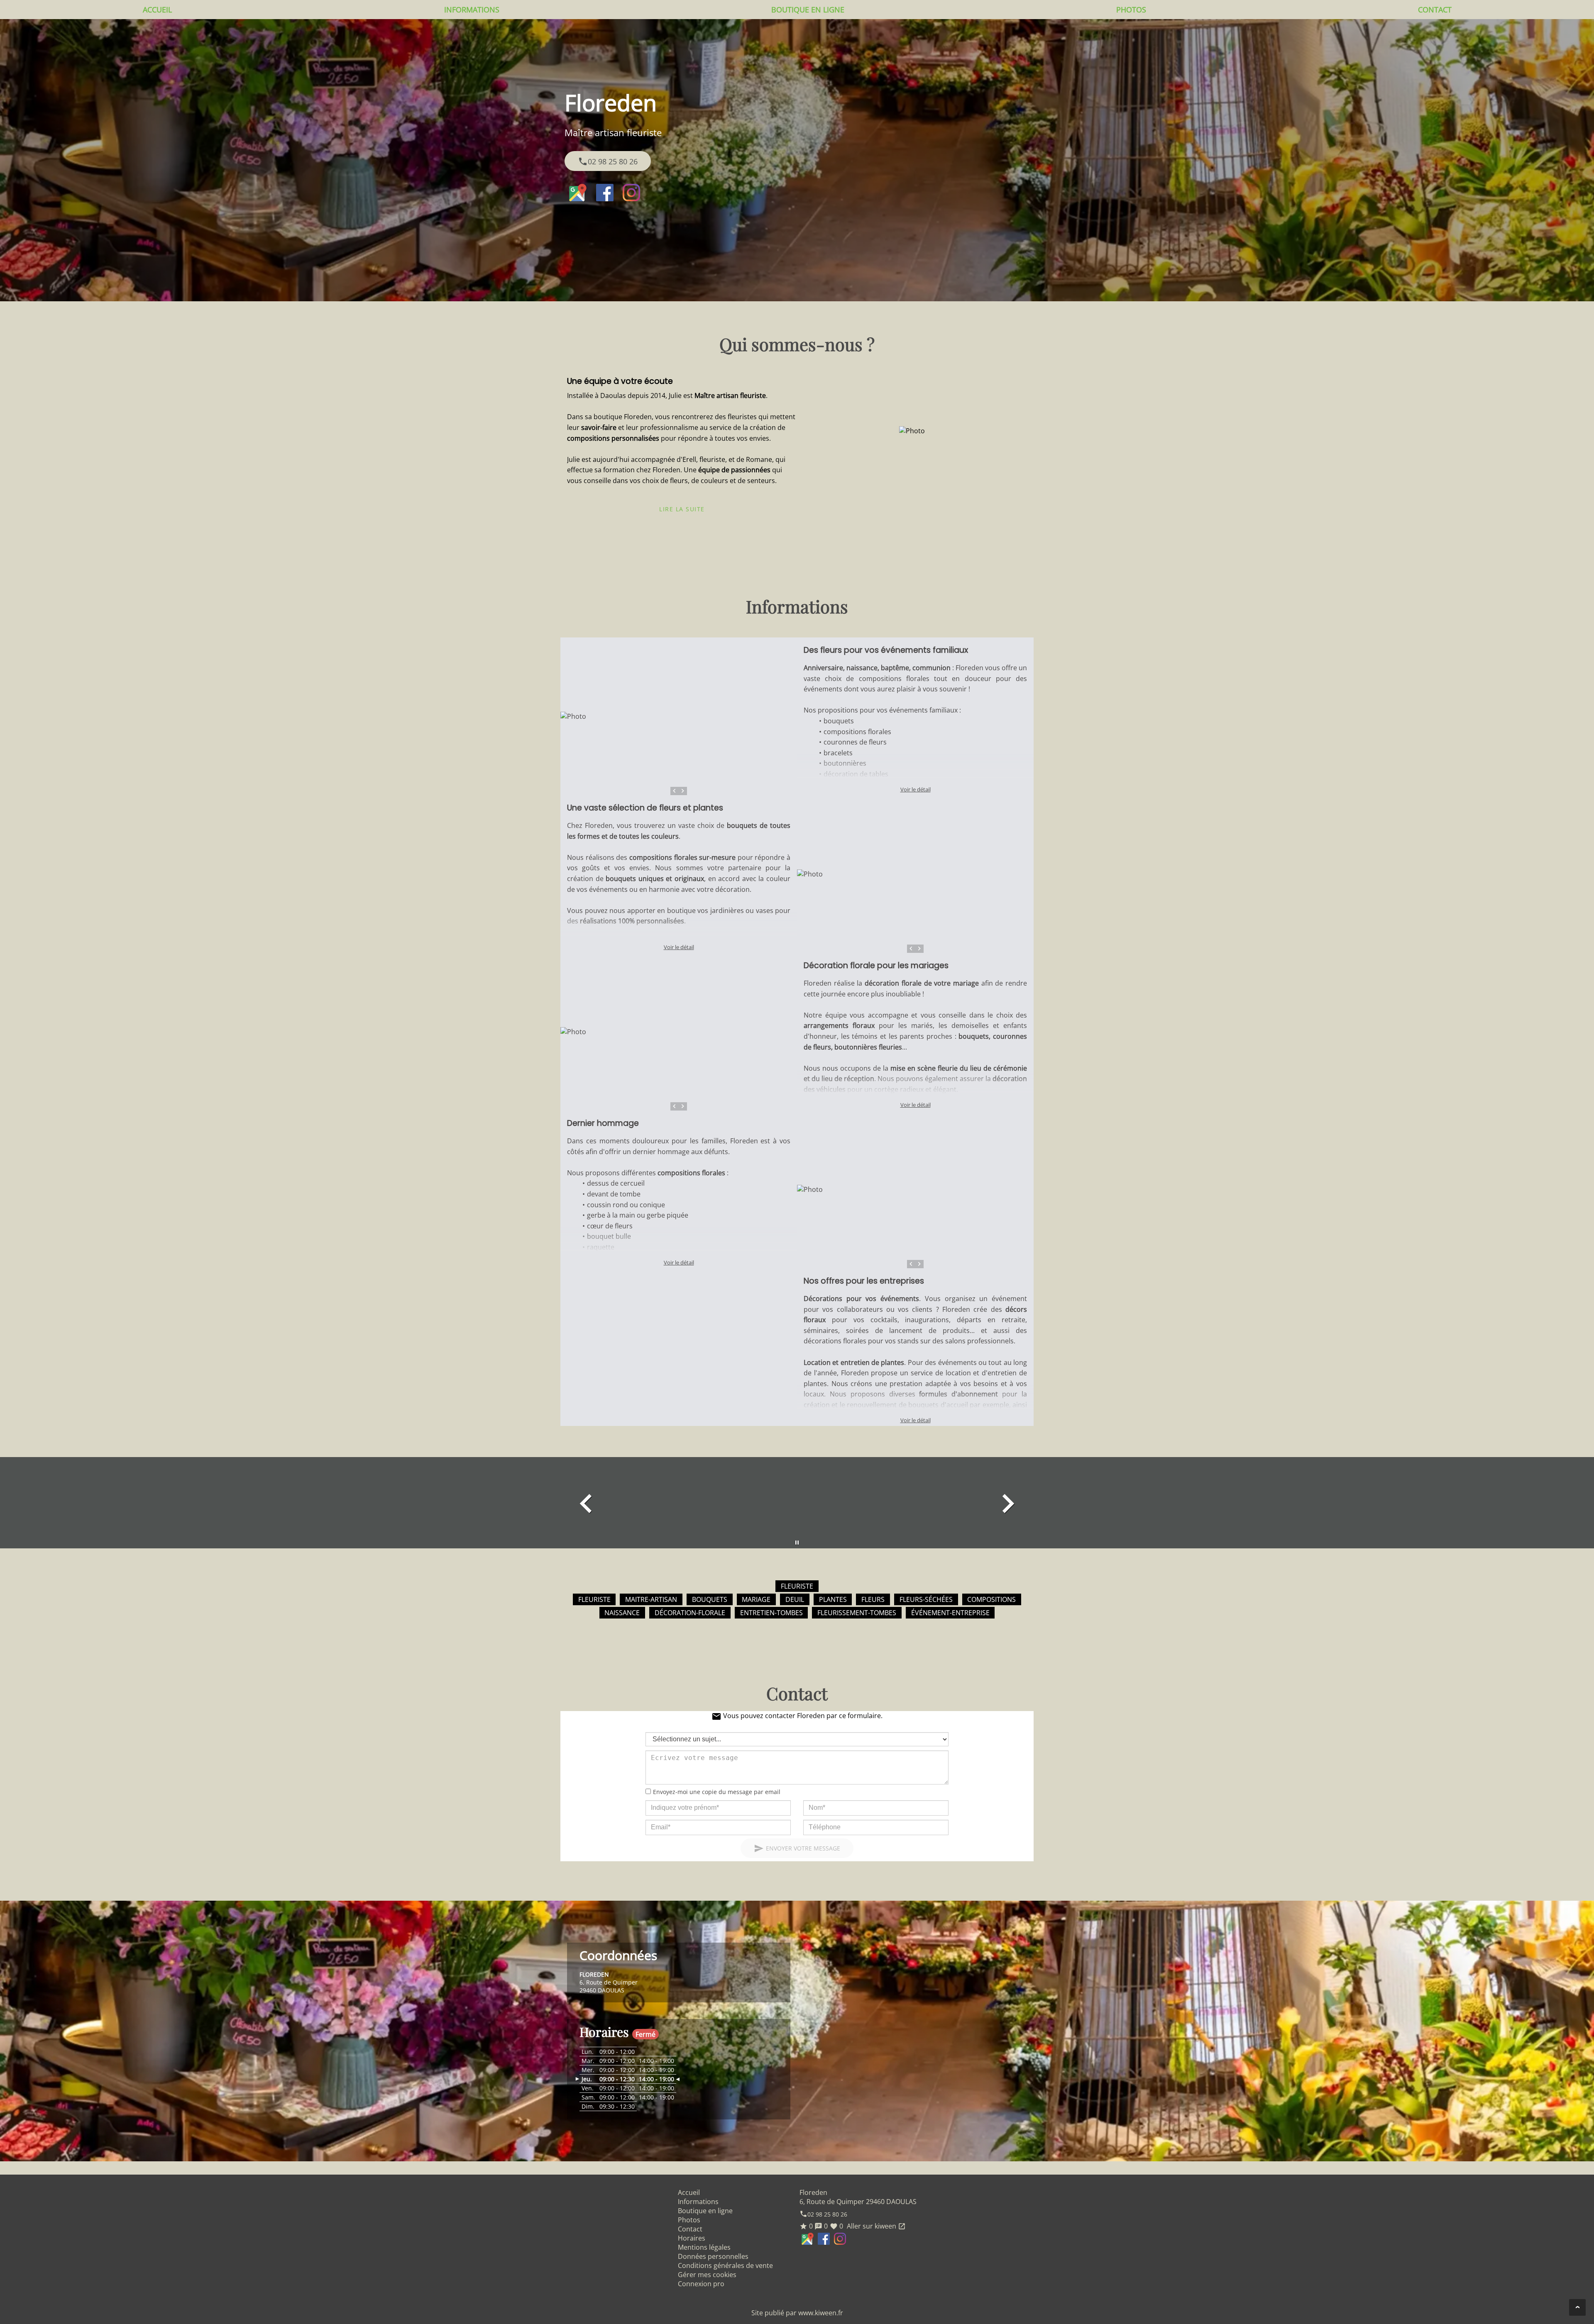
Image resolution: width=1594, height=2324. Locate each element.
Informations (472, 10)
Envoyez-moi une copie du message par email (717, 1792)
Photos (1131, 10)
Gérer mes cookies (707, 2275)
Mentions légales (704, 2247)
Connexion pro (701, 2284)
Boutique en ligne (808, 10)
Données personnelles (713, 2256)
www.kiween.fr (821, 2313)
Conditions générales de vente (725, 2265)
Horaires (692, 2238)
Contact (1435, 10)
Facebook (605, 193)
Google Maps (578, 193)
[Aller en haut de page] (1577, 2307)
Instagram (631, 193)
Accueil (157, 10)
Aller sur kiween (875, 2226)
